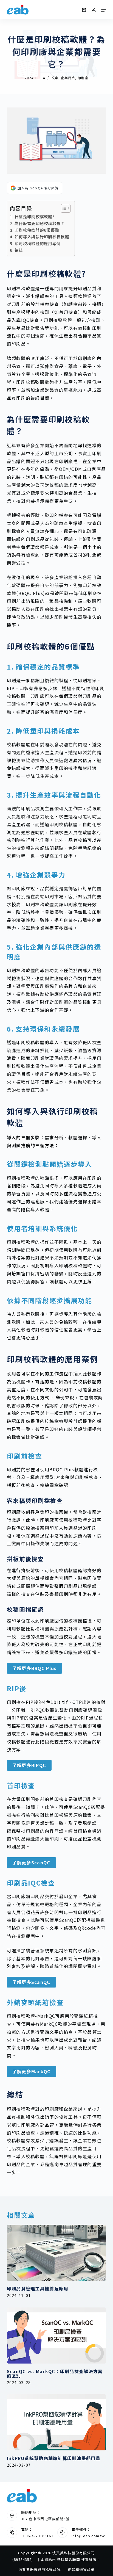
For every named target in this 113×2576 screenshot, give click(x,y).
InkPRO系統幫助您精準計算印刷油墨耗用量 (54, 2458)
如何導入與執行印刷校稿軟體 (42, 237)
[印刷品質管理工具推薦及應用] (57, 2253)
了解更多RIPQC (29, 1765)
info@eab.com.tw (88, 2536)
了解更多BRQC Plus (35, 1668)
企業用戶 (68, 78)
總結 (19, 250)
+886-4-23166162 (37, 2536)
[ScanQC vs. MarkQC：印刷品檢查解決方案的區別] (57, 2335)
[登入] (94, 10)
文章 (55, 78)
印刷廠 (83, 78)
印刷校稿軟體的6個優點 (37, 230)
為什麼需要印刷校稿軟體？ (40, 223)
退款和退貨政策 (81, 2570)
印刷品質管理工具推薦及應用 (38, 2288)
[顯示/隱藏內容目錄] (63, 208)
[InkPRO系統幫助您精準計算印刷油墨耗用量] (57, 2422)
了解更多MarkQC (32, 2071)
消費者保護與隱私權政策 (39, 2570)
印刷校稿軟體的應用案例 (38, 243)
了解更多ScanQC (31, 1862)
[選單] (104, 10)
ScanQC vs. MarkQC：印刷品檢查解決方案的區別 (55, 2373)
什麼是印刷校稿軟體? (35, 216)
